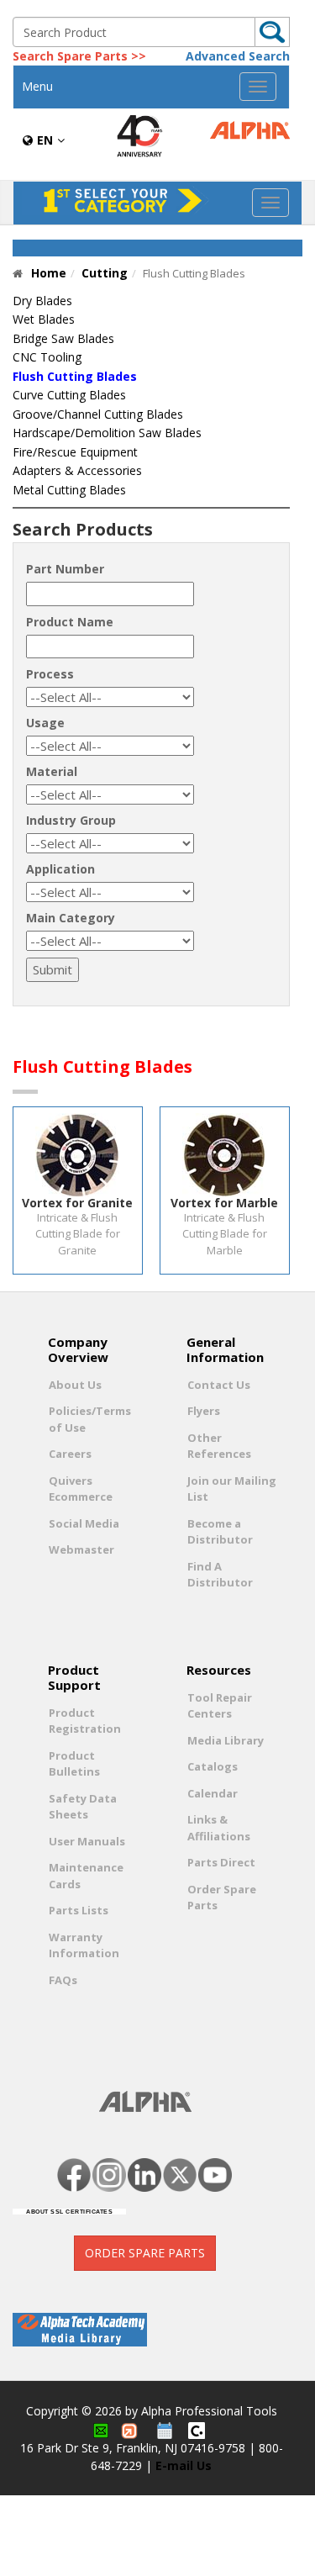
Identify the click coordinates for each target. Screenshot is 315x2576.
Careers (70, 1454)
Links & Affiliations (219, 1828)
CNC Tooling (47, 357)
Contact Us (219, 1385)
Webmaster (81, 1549)
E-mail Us (184, 2465)
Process (50, 674)
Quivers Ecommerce (81, 1489)
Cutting (105, 273)
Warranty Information (84, 1945)
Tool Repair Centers (220, 1706)
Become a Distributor (220, 1532)
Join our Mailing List (232, 1489)
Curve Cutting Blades (69, 395)
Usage (45, 723)
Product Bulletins (74, 1764)
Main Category (71, 918)
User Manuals (87, 1841)
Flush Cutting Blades (75, 376)
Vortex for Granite (77, 1203)
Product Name (70, 622)
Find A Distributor (220, 1575)
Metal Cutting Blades (69, 490)
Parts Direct (221, 1862)
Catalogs (213, 1766)
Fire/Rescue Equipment (75, 452)
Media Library (226, 1740)
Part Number (65, 569)
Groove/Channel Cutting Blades (98, 414)
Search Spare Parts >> (79, 56)
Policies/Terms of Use (90, 1419)
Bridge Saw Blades (63, 338)
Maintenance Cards (86, 1876)
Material (52, 771)
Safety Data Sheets (83, 1807)
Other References (219, 1446)
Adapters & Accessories (77, 470)
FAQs (63, 1980)
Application (60, 869)
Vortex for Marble (224, 1203)
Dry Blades (42, 301)
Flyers (204, 1411)
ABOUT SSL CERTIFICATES (69, 2212)
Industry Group (71, 820)
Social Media (84, 1523)
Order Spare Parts (222, 1898)
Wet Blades (44, 319)
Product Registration (85, 1721)
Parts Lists (79, 1910)
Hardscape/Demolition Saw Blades (107, 433)
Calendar (213, 1793)
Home (49, 273)
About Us (75, 1385)
